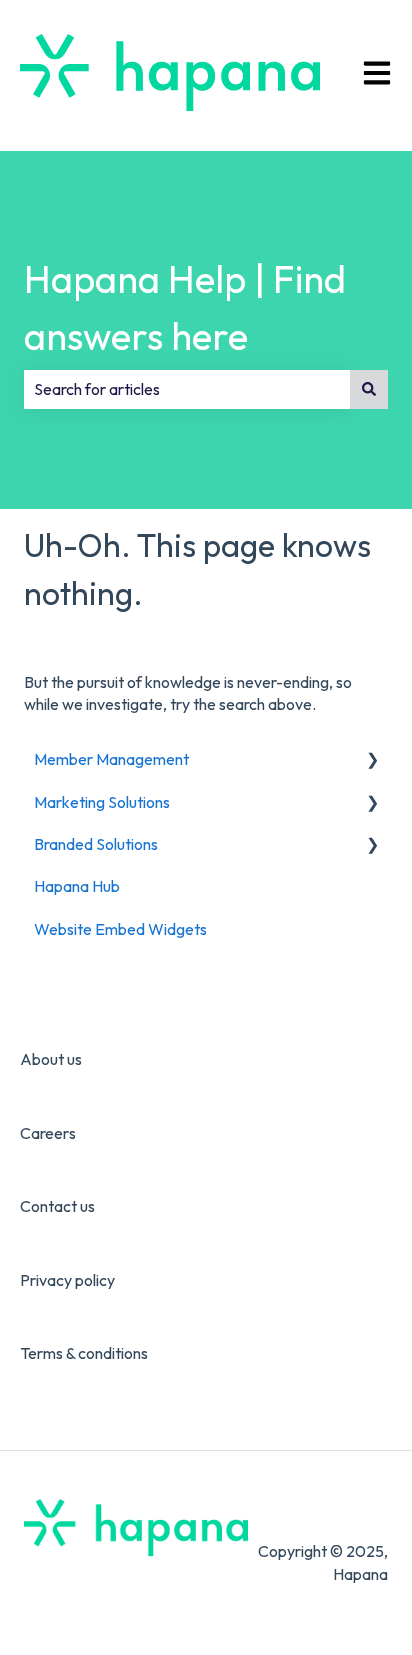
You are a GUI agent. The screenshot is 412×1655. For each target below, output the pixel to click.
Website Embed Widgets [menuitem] (120, 929)
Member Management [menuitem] (111, 759)
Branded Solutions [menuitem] (96, 844)
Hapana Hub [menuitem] (77, 886)
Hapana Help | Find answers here (185, 307)
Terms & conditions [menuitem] (84, 1353)
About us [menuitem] (51, 1059)
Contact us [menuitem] (57, 1206)
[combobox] (187, 389)
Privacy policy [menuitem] (67, 1280)
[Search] (369, 389)
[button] (372, 760)
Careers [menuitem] (48, 1133)
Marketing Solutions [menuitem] (102, 802)
